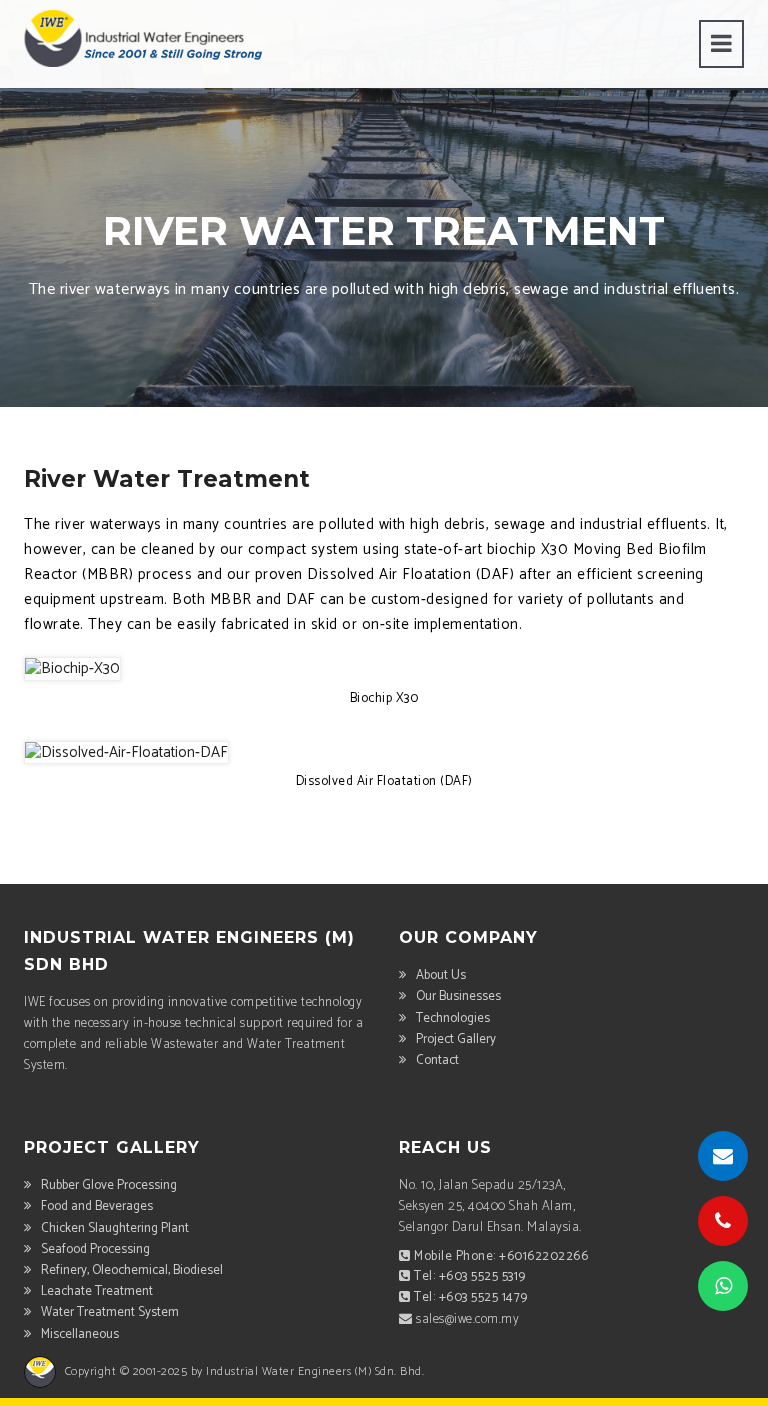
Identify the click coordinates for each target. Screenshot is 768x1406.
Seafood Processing (95, 1249)
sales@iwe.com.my (467, 1319)
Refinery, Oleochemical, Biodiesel (132, 1270)
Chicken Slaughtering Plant (115, 1228)
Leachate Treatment (97, 1291)
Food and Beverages (97, 1206)
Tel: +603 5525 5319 (470, 1276)
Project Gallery (456, 1039)
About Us (441, 975)
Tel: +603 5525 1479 (471, 1297)
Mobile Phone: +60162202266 (501, 1256)
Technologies (453, 1018)
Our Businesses (458, 996)
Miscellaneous (80, 1334)
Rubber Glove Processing (109, 1185)
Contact (437, 1060)
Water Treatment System (110, 1312)
